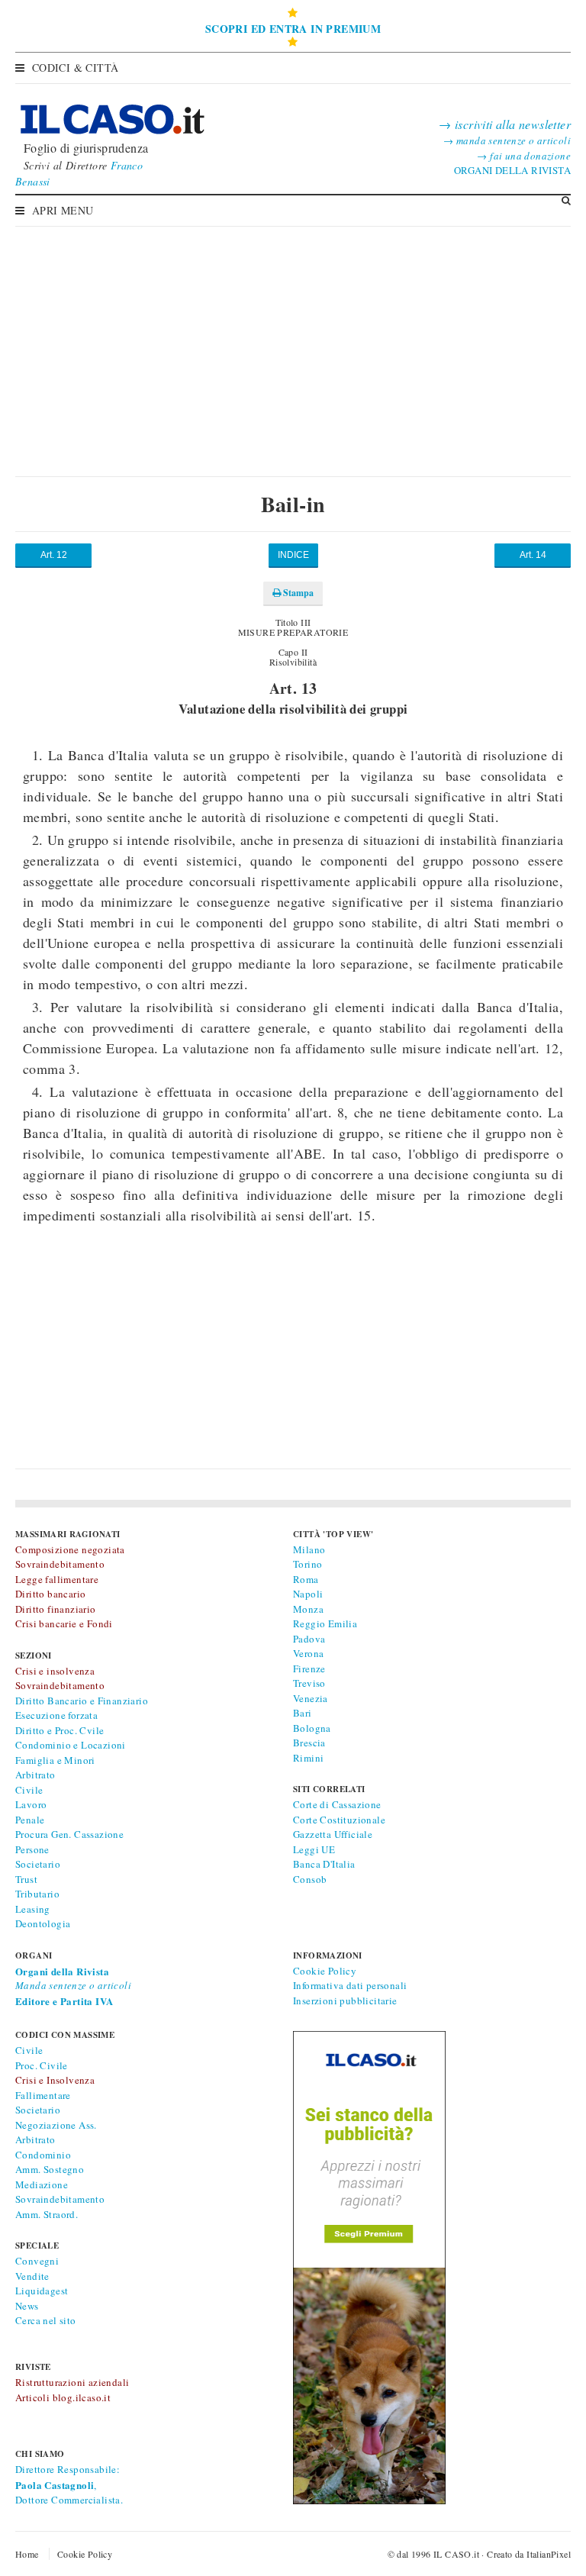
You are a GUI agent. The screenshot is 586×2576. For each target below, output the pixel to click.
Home (27, 2554)
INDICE (293, 555)
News (27, 2306)
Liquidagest (42, 2291)
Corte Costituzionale (339, 1820)
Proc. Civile (42, 2065)
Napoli (308, 1594)
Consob (310, 1879)
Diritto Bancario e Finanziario (82, 1701)
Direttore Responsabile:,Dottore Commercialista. (69, 2484)
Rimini (308, 1758)
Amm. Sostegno (50, 2169)
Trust (26, 1879)
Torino (307, 1564)
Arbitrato (35, 1775)
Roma (306, 1579)
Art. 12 (54, 555)
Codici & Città (75, 68)
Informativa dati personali (350, 1985)
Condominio (43, 2155)
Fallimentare (43, 2095)
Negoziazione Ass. (56, 2125)
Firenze (309, 1668)
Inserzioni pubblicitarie (345, 2001)
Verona (308, 1653)
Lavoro (31, 1804)
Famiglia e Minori (55, 1760)
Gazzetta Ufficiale (333, 1834)
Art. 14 (533, 555)
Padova (309, 1639)
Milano (309, 1549)
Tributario (37, 1894)
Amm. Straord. (47, 2214)
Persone (32, 1849)
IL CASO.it (456, 2554)
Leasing (33, 1909)
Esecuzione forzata (56, 1715)
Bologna (312, 1728)
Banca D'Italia (324, 1864)
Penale (30, 1820)
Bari (303, 1713)
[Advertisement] (293, 340)
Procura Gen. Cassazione (69, 1834)
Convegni (37, 2261)
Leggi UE (314, 1849)
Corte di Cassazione (337, 1804)
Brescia (309, 1743)
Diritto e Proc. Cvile (60, 1730)
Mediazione (42, 2184)
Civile (29, 1790)
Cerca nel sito (46, 2320)
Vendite (32, 2276)
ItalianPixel (549, 2554)
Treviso (309, 1683)
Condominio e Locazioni (71, 1745)
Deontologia (43, 1923)
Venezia (311, 1698)
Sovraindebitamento (60, 2199)
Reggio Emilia (325, 1623)
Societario (38, 1864)
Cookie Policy (325, 1971)
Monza (308, 1609)
